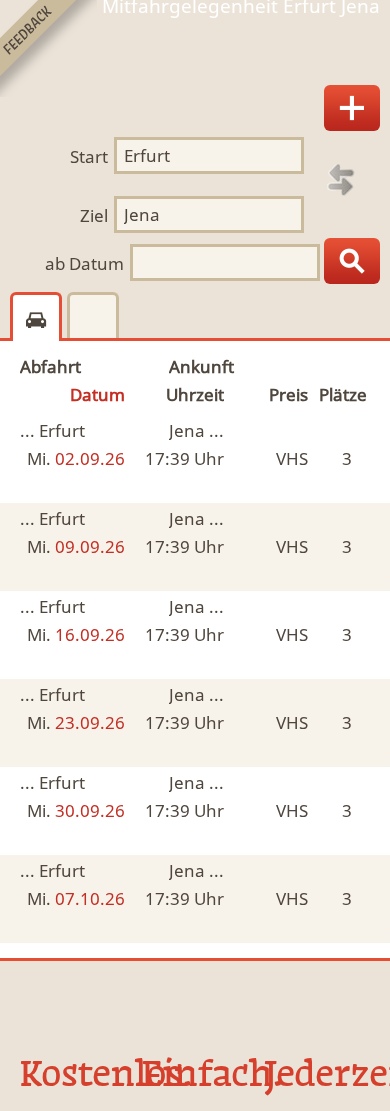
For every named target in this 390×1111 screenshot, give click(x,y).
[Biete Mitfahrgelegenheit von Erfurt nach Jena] (352, 108)
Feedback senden (48, 48)
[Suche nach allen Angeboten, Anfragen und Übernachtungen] (352, 261)
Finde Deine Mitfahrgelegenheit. (195, 53)
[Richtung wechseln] (341, 180)
